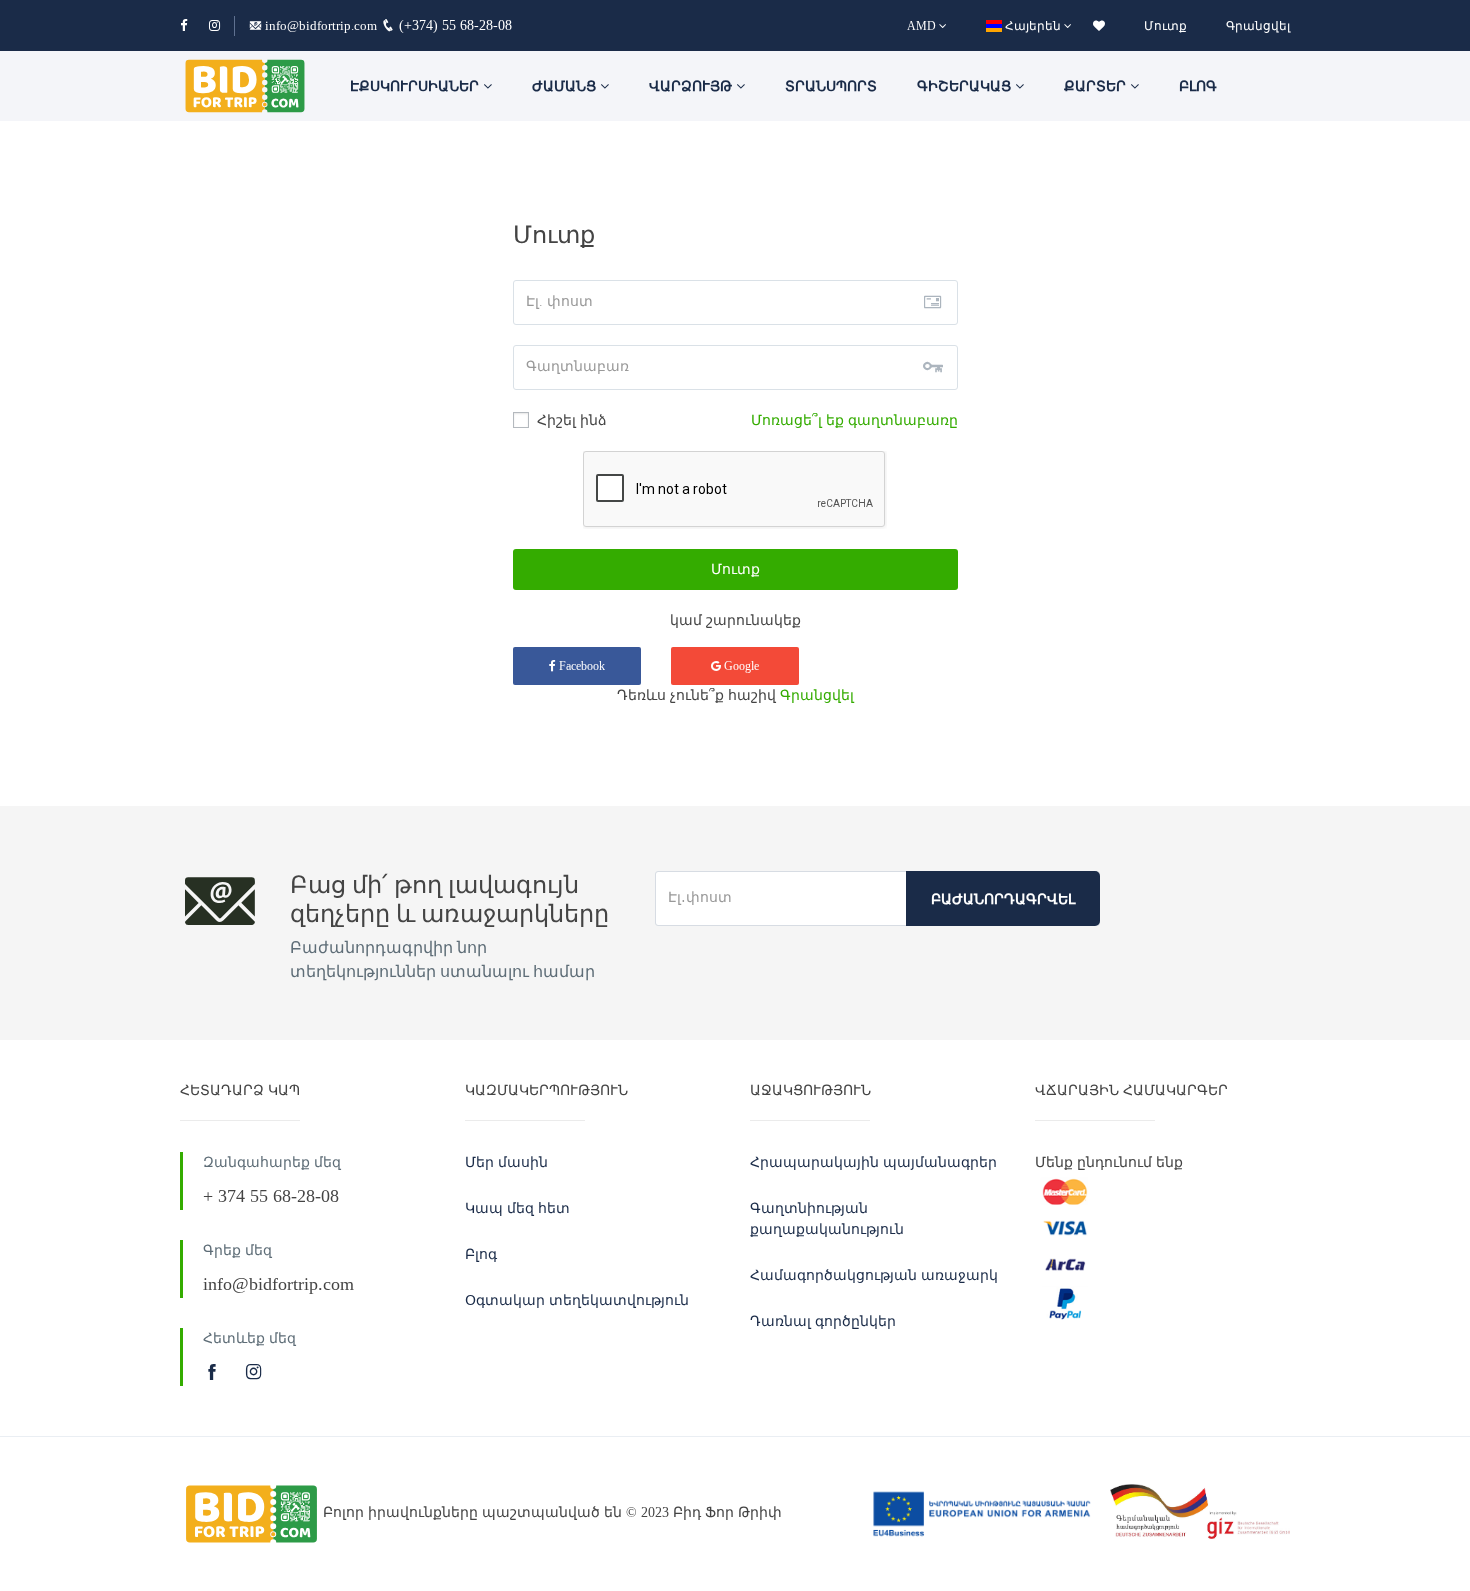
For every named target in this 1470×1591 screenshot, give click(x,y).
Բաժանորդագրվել (1003, 899)
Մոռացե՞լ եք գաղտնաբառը (854, 420)
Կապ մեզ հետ (517, 1208)
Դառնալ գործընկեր (823, 1321)
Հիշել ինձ (570, 420)
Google (740, 666)
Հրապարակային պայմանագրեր (873, 1162)
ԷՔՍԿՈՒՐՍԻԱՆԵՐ (416, 86)
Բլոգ (1198, 86)
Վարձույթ (692, 86)
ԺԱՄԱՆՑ (566, 86)
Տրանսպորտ (831, 86)
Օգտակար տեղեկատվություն (577, 1300)
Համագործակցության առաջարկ (874, 1275)
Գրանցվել (1258, 26)
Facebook (580, 666)
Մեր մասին (506, 1162)
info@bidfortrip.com (321, 25)
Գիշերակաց (966, 86)
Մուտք (1165, 26)
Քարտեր (1097, 86)
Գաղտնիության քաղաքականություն (827, 1219)
